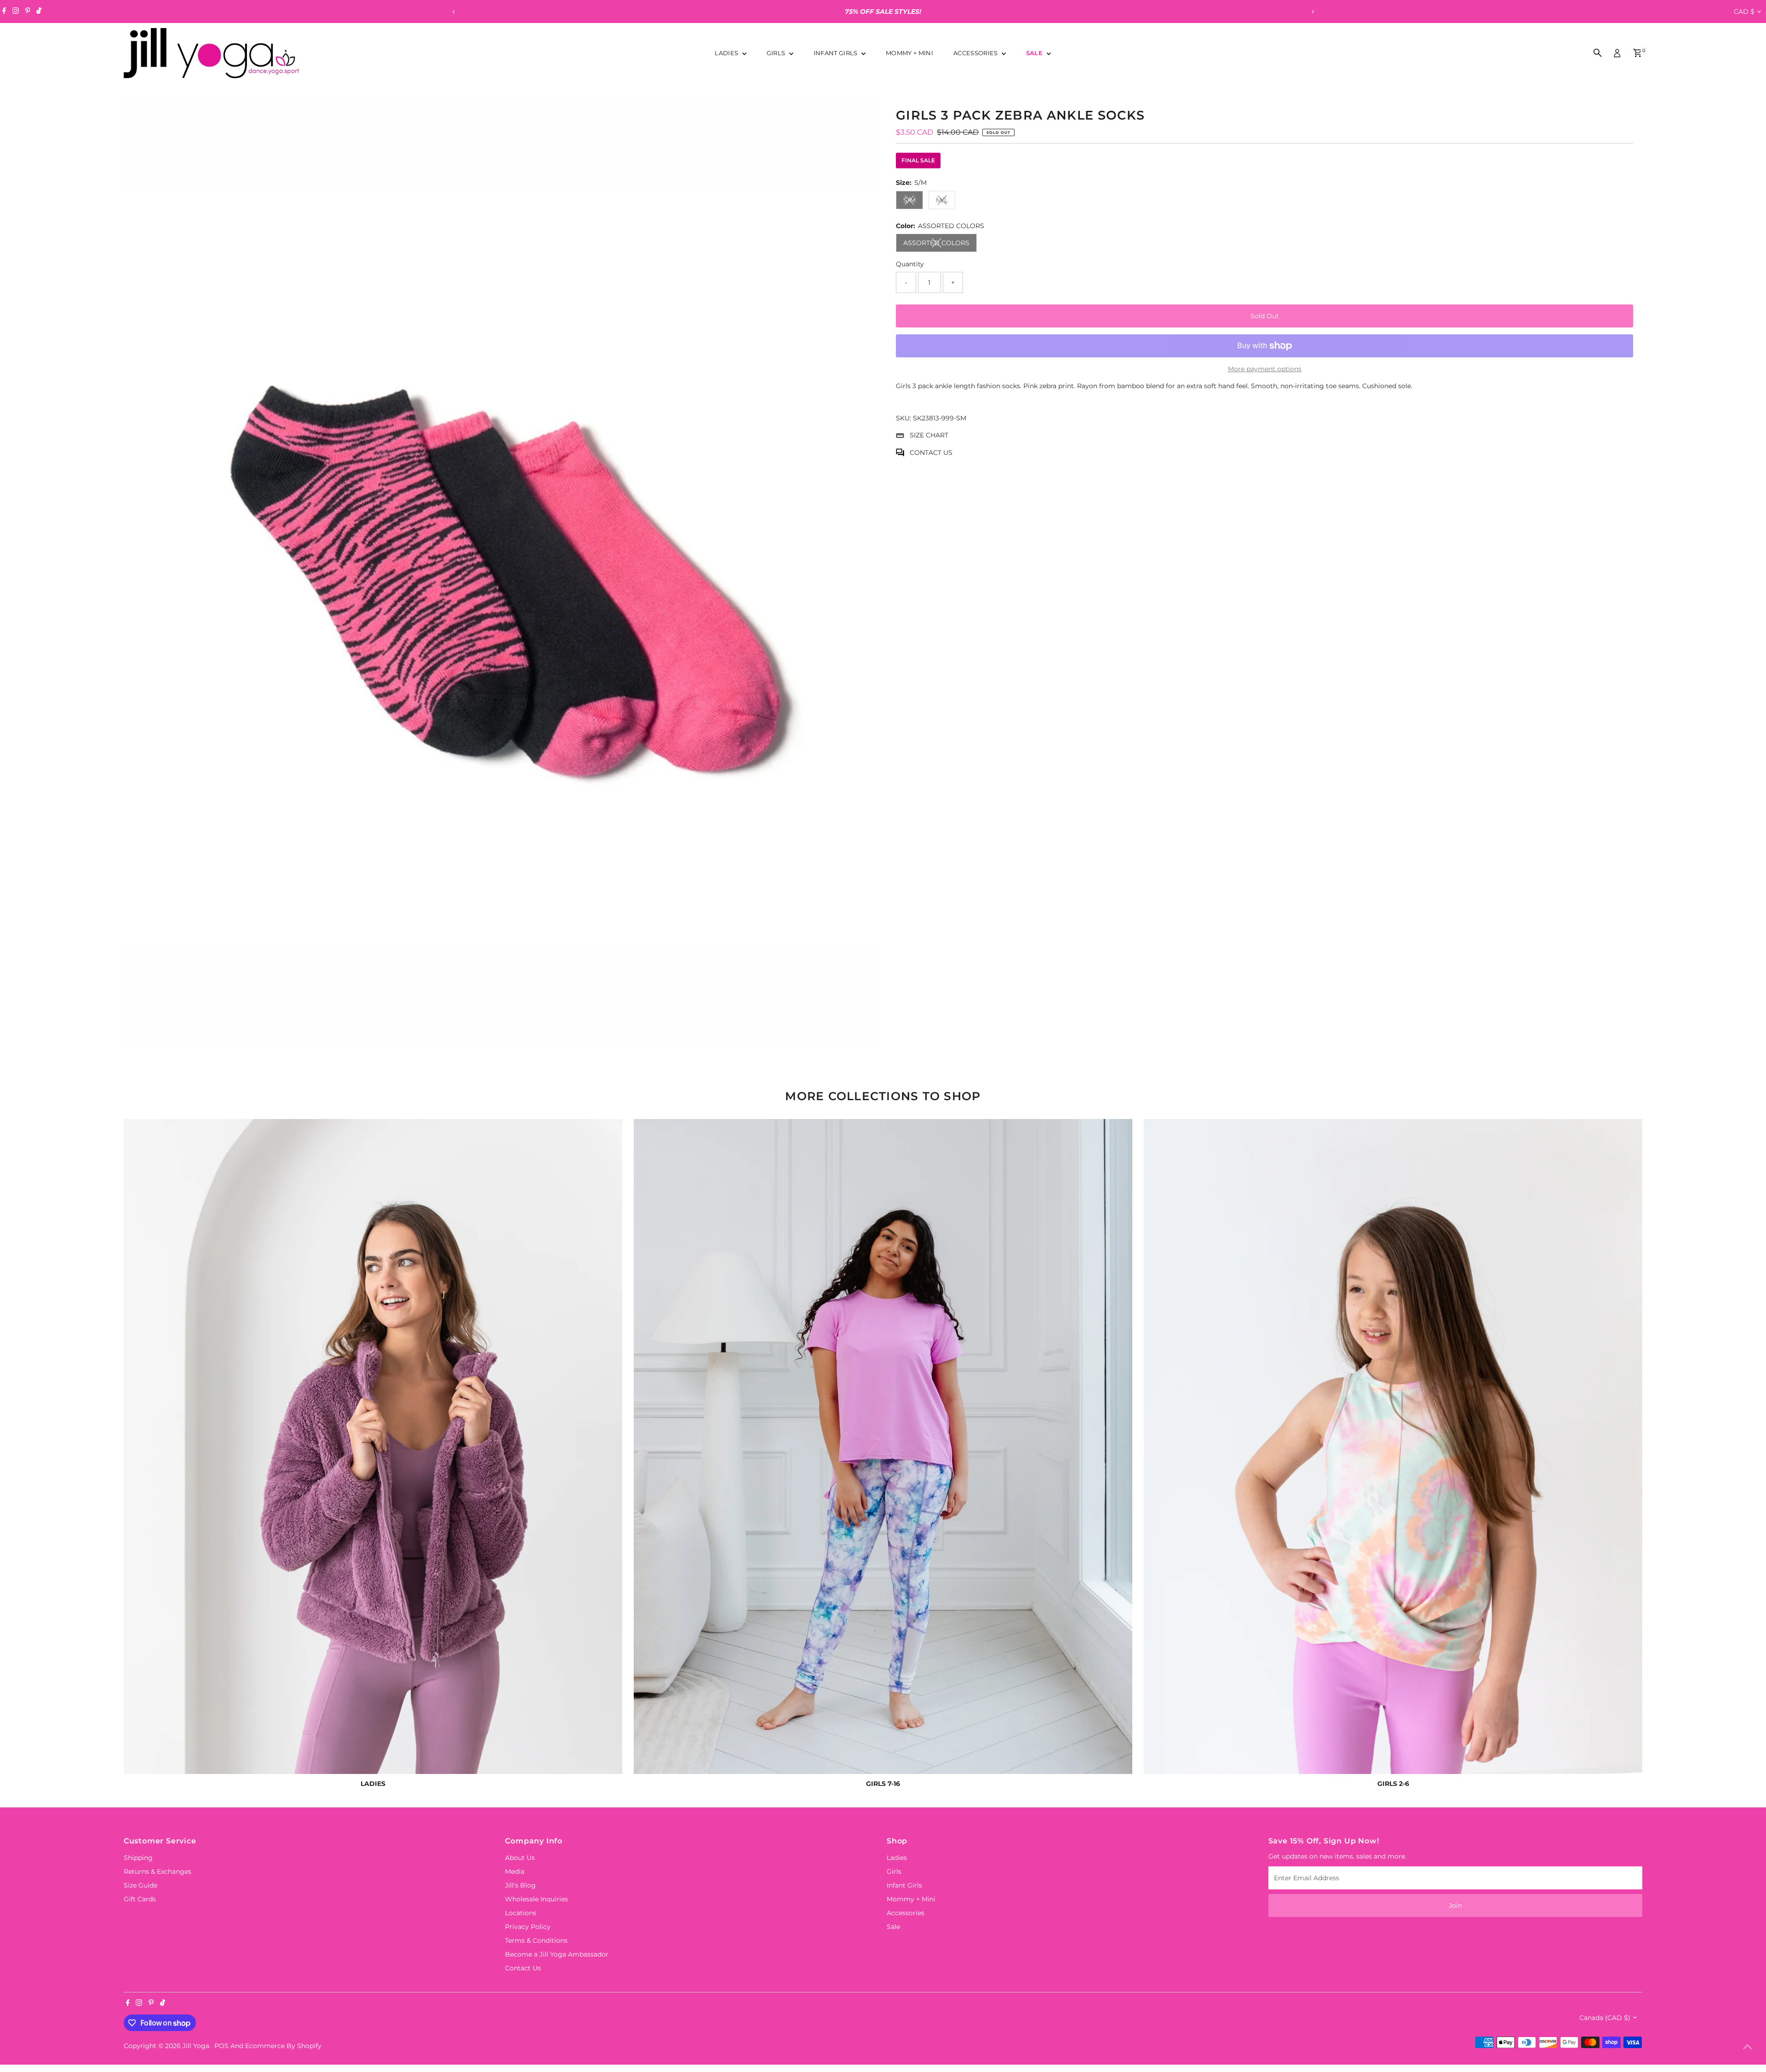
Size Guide (140, 1885)
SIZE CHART (929, 435)
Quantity (910, 264)
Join (1455, 1906)
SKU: (903, 418)
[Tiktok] (39, 11)
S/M (913, 202)
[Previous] (454, 12)
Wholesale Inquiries (536, 1899)
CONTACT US (931, 453)
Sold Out (1265, 316)
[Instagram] (16, 11)
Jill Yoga (196, 2046)
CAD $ (1744, 11)
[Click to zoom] (864, 113)
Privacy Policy (528, 1927)
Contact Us (523, 1968)
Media (515, 1871)
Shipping (138, 1858)
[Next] (1312, 12)
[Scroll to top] (1748, 2047)
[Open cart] (1637, 53)
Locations (521, 1913)
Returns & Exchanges (158, 1871)
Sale (1035, 53)
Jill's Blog (520, 1885)
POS (221, 2046)
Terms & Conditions (536, 1940)
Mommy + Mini (909, 53)
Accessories (976, 53)
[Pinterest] (28, 11)
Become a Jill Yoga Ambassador (557, 1954)
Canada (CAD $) (1605, 2018)
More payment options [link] (1265, 369)
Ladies (727, 53)
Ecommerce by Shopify (283, 2046)
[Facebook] (4, 11)
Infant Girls (836, 53)
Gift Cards (140, 1899)
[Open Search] (1598, 53)
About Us (520, 1858)
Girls (777, 53)
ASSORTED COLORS (940, 244)
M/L (946, 202)
